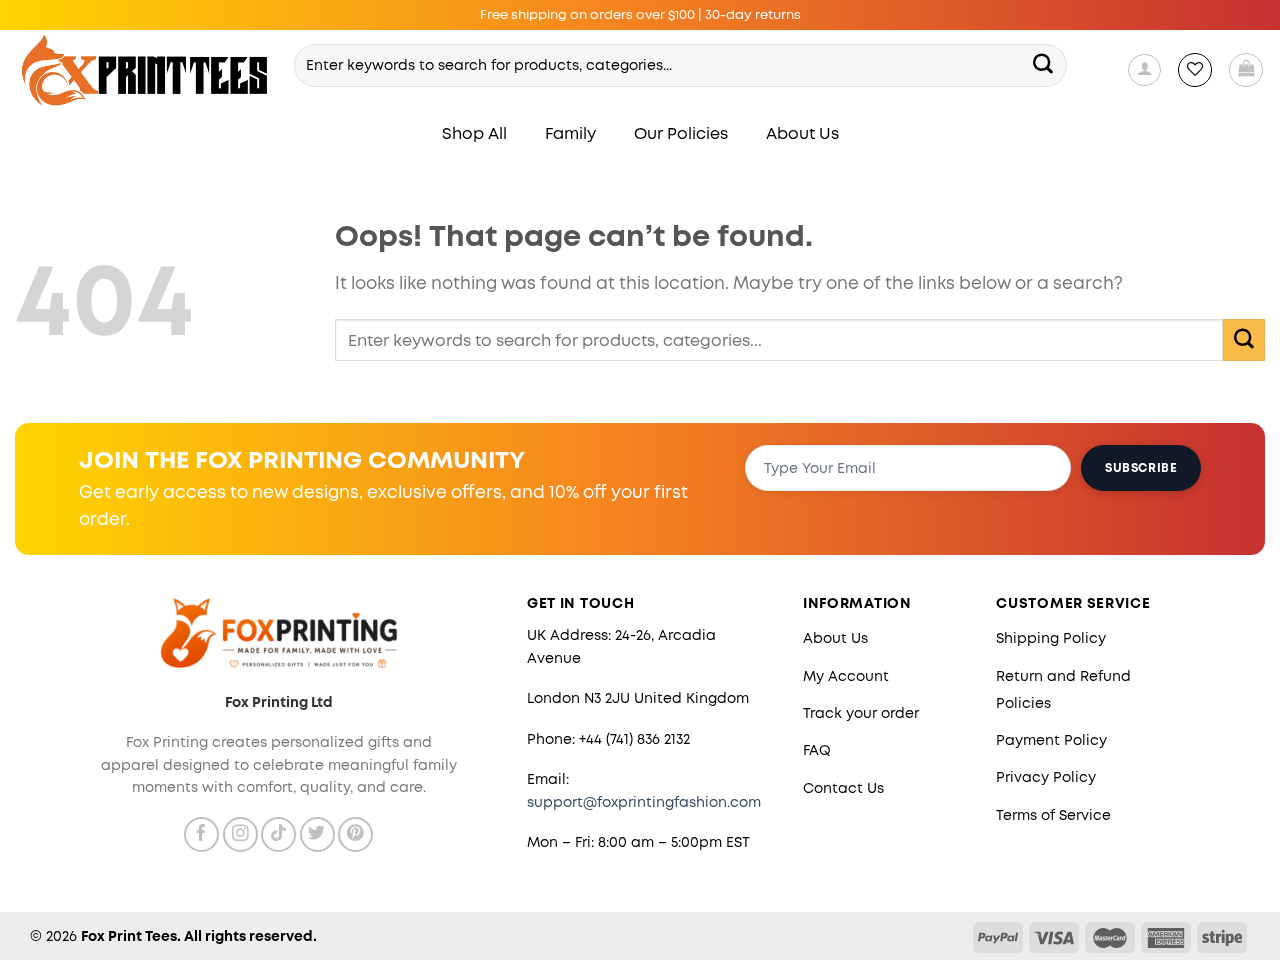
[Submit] (1043, 65)
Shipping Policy (1051, 638)
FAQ (817, 750)
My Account (846, 676)
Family (570, 133)
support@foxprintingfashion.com (644, 802)
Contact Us (843, 788)
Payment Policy (1051, 740)
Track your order (861, 713)
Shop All (474, 133)
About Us (802, 133)
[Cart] (1246, 70)
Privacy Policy (1046, 777)
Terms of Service (1053, 815)
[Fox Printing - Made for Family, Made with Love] (145, 70)
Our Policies (681, 133)
